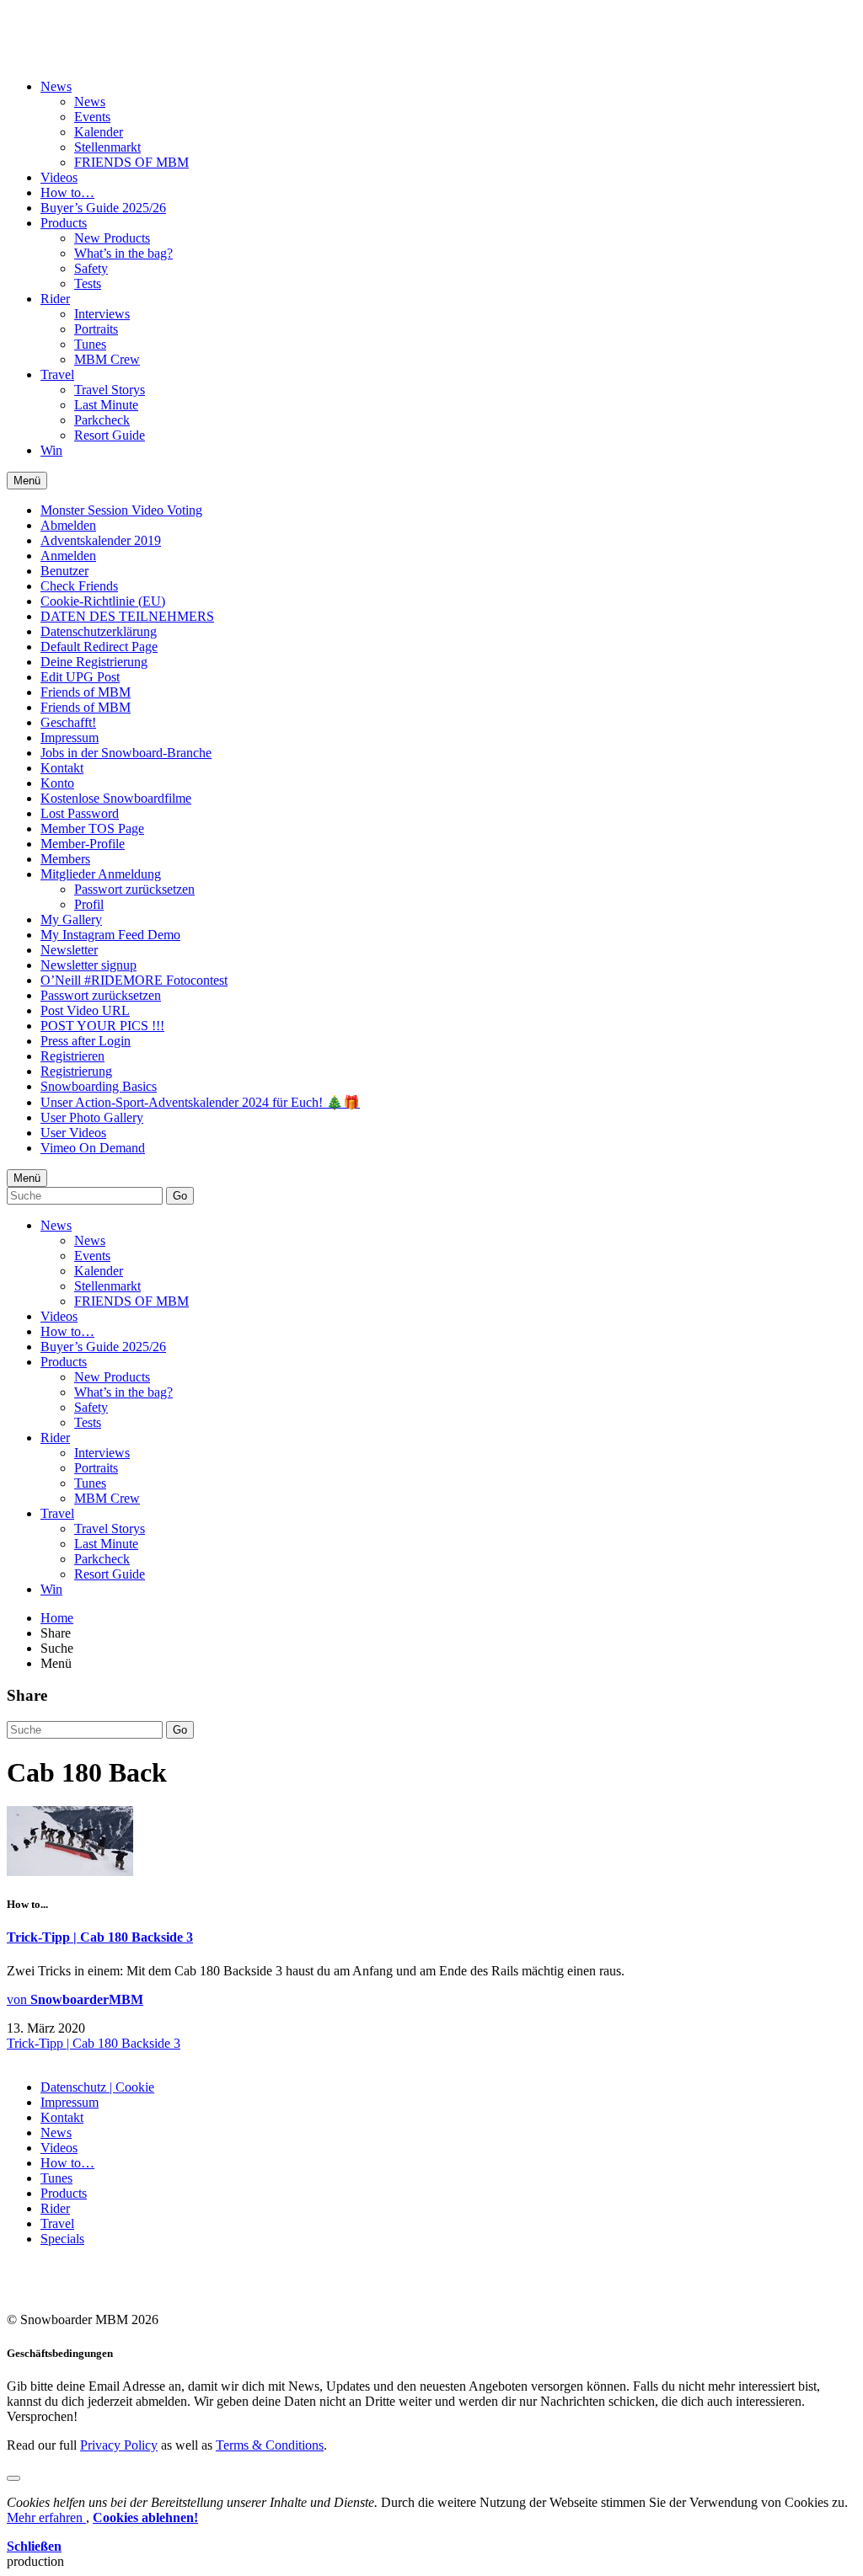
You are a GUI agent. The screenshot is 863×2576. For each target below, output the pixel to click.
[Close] (13, 2478)
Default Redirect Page (99, 647)
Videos (59, 177)
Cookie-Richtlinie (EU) (103, 601)
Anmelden (68, 556)
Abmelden (68, 525)
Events (92, 117)
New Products (112, 238)
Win (51, 450)
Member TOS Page (92, 828)
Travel (57, 374)
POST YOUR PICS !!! (102, 1026)
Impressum (70, 738)
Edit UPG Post (80, 677)
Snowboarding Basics (99, 1086)
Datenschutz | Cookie (97, 2087)
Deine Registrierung (94, 662)
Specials (62, 2239)
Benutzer (64, 571)
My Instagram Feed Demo (110, 935)
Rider (55, 299)
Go (180, 1196)
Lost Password (80, 813)
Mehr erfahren (46, 2517)
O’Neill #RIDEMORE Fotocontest (134, 980)
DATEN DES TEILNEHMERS (127, 616)
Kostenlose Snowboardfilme (116, 798)
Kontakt (62, 768)
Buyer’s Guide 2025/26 (103, 208)
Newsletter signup (88, 965)
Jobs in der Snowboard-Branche (126, 753)
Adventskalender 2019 (101, 540)
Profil (89, 904)
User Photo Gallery (92, 1117)
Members (65, 859)
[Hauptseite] (106, 45)
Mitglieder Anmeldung (101, 874)
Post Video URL (85, 1010)
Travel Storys (110, 390)
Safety (91, 268)
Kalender (99, 132)
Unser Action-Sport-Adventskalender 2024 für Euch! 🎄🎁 (200, 1102)
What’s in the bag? (123, 253)
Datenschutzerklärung (99, 631)
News (56, 86)
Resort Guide (110, 435)
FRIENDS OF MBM (131, 162)
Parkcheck (102, 420)
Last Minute (106, 405)
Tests (88, 283)
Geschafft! (68, 722)
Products (64, 223)
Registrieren (72, 1056)
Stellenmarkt (107, 147)
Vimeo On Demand (93, 1148)
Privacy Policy (119, 2445)
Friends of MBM (86, 692)
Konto (57, 783)
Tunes (90, 344)
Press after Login (86, 1041)
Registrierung (76, 1071)
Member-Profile (83, 844)
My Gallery (71, 919)
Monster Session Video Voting (121, 510)
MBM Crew (107, 359)
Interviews (102, 314)
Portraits (96, 329)
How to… (67, 192)
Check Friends (79, 586)
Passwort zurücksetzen (134, 889)
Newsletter (69, 950)
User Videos (73, 1133)
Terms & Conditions (270, 2445)
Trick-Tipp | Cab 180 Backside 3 (100, 1937)
